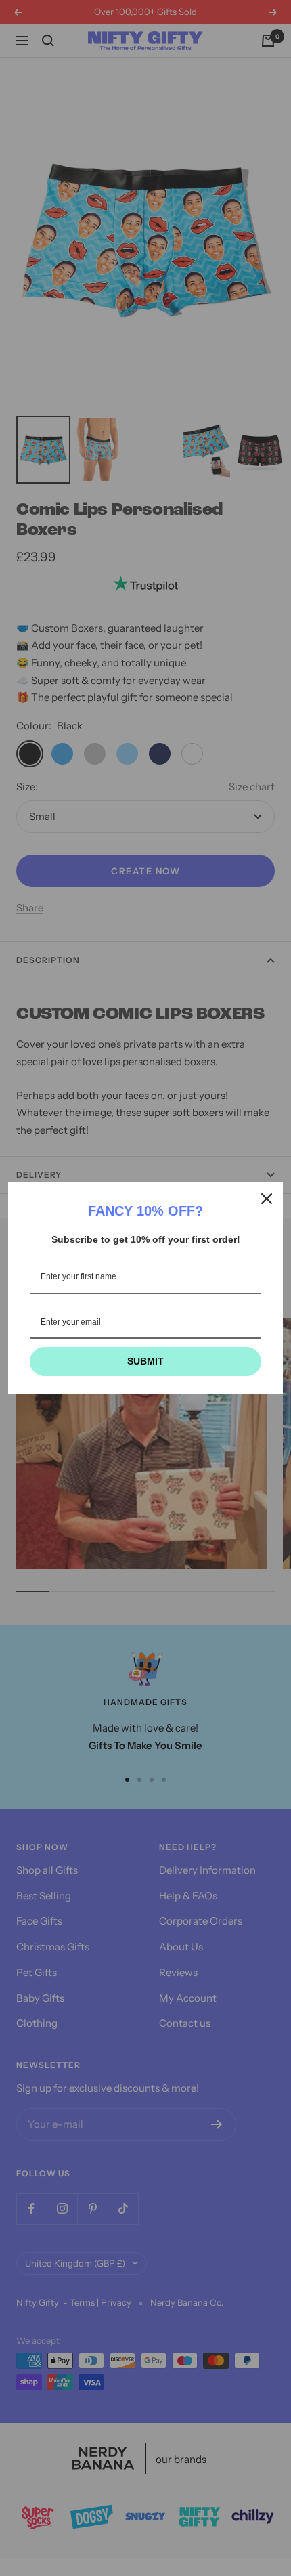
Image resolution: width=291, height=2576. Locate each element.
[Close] (267, 1199)
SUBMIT (145, 1361)
